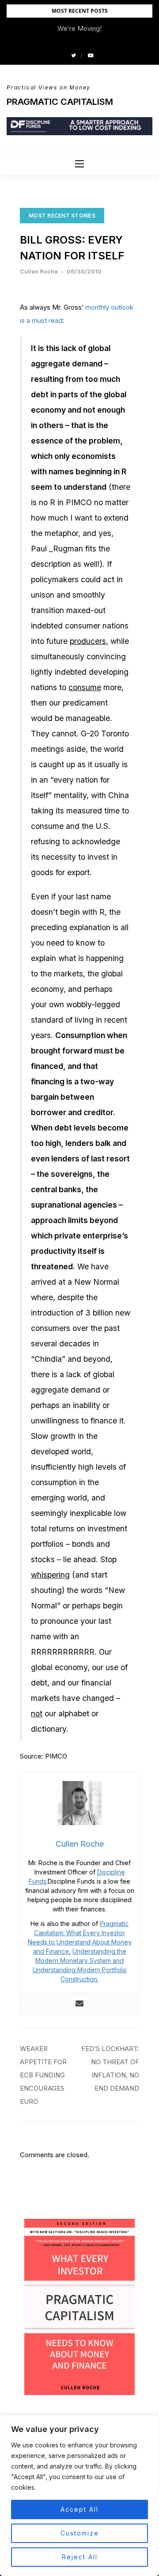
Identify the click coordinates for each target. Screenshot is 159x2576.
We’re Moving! (79, 28)
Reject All (80, 2557)
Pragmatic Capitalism (60, 102)
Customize (80, 2533)
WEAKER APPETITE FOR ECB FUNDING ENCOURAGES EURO (43, 2075)
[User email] (79, 2004)
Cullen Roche (39, 271)
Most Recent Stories (62, 216)
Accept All (79, 2509)
